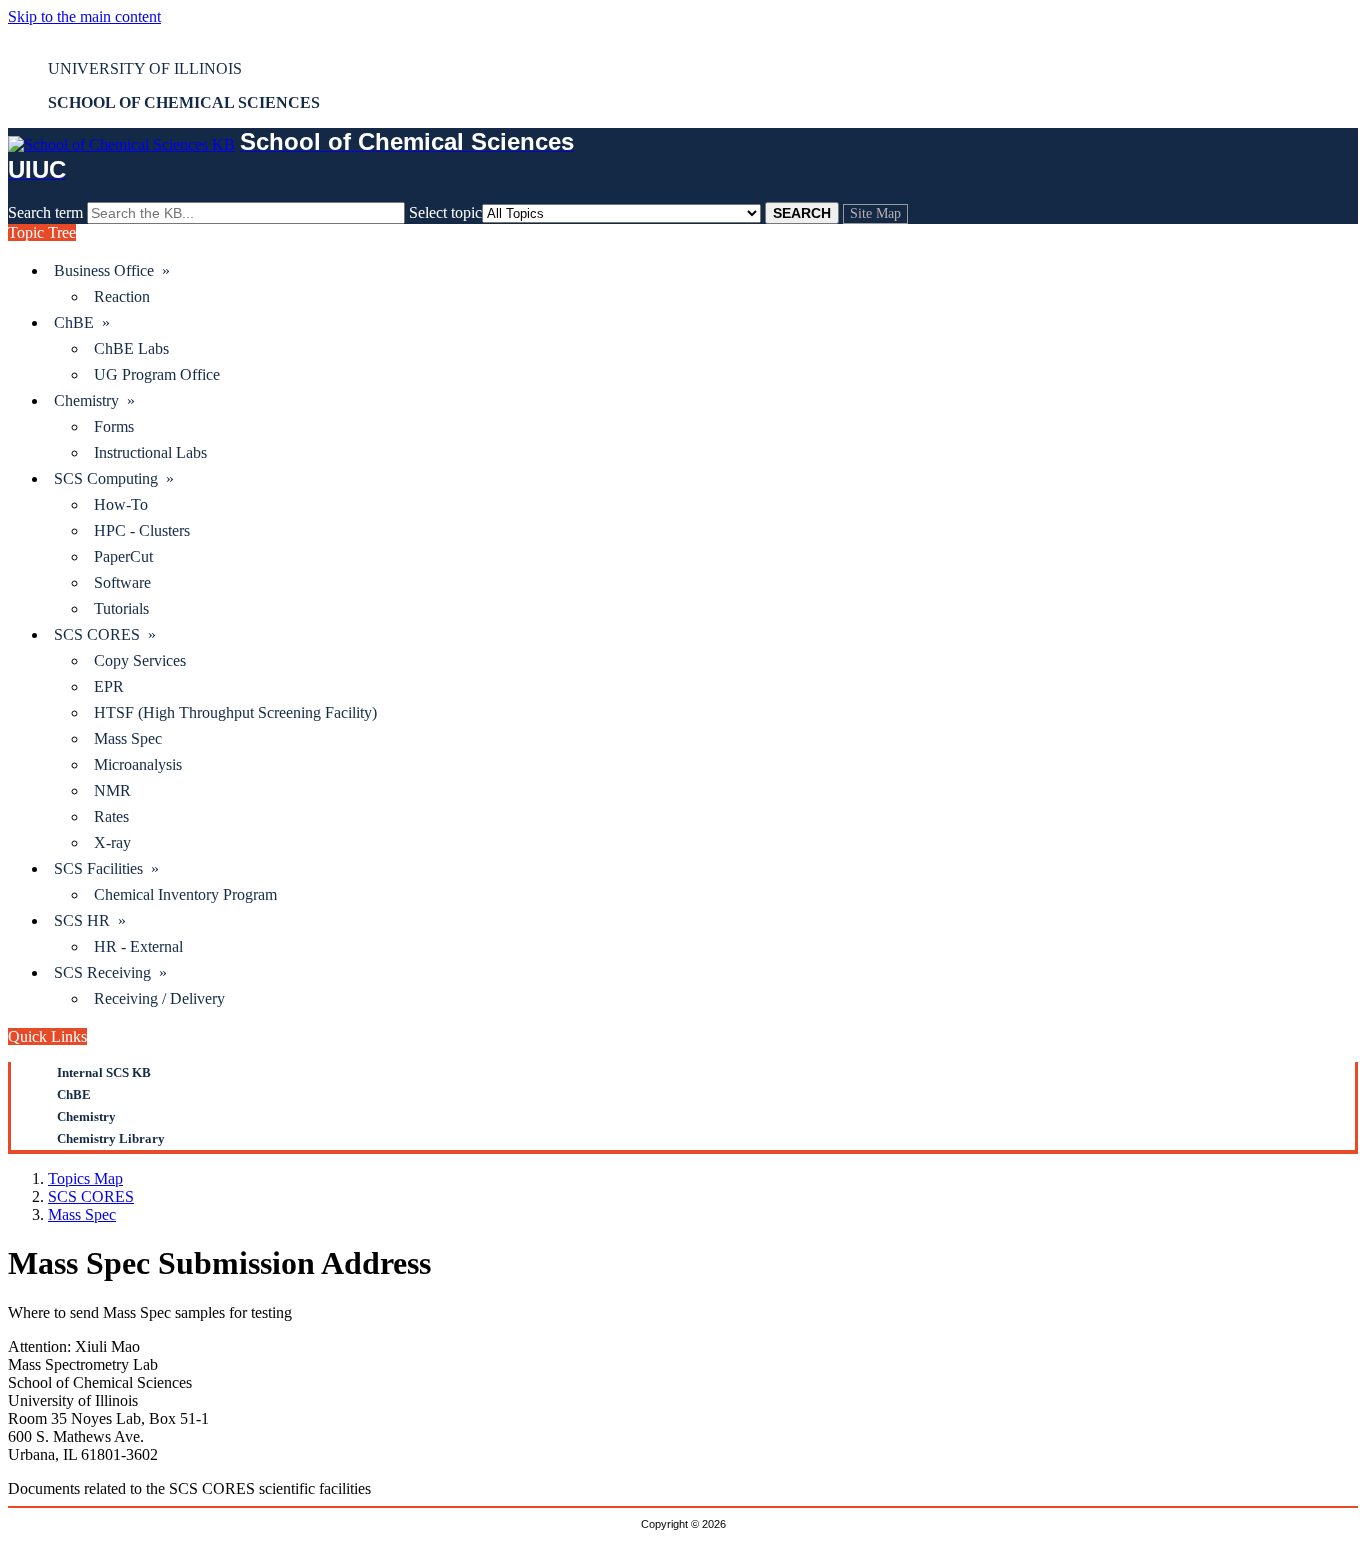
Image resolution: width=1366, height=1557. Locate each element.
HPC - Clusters (142, 530)
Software (122, 582)
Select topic (445, 212)
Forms (114, 426)
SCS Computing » (114, 478)
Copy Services (140, 660)
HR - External (138, 946)
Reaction (122, 296)
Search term (45, 212)
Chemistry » (94, 400)
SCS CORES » (105, 634)
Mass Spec (128, 738)
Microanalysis (138, 764)
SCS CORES (91, 1196)
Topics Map (85, 1178)
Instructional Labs (150, 452)
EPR (109, 686)
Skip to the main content (84, 16)
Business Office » (112, 270)
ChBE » (82, 322)
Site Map (875, 213)
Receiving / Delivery (159, 998)
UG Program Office (157, 374)
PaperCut (123, 556)
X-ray (112, 842)
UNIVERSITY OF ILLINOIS (145, 68)
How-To (121, 504)
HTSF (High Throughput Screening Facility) (235, 712)
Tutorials (121, 608)
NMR (112, 790)
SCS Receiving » (110, 972)
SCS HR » (90, 920)
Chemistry (86, 1116)
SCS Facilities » (106, 868)
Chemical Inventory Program (185, 894)
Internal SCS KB (104, 1072)
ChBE (74, 1094)
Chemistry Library (111, 1138)
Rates (111, 816)
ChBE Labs (131, 348)
